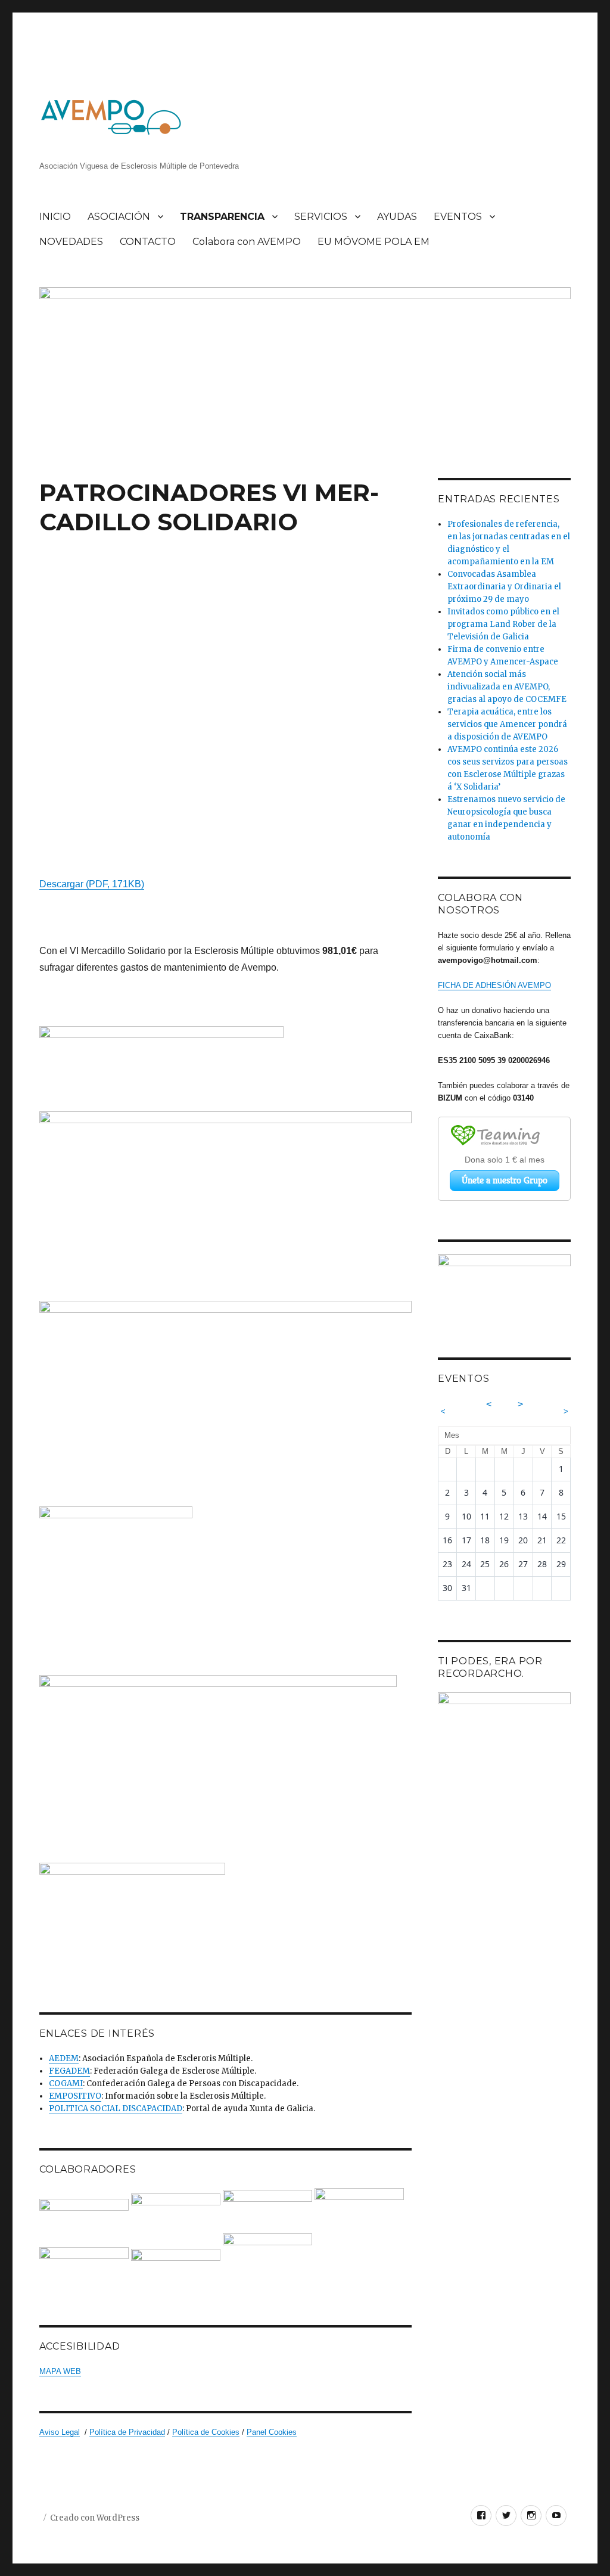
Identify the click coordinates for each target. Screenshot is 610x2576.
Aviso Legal (60, 2432)
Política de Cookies (206, 2432)
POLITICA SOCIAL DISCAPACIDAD (116, 2109)
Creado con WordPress (95, 2518)
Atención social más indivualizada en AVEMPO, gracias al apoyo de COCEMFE (507, 687)
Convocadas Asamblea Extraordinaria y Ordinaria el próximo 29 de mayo (504, 587)
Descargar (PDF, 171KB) (92, 884)
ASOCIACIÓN (119, 217)
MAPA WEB (60, 2371)
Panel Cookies (272, 2432)
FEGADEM (69, 2071)
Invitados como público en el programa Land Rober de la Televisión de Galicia (503, 624)
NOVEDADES (71, 242)
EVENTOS (458, 217)
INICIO (55, 217)
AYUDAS (397, 217)
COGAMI (66, 2084)
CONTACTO (148, 242)
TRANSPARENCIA (222, 217)
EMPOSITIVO (75, 2096)
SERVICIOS (321, 217)
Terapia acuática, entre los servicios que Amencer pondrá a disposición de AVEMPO (507, 724)
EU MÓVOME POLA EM (374, 242)
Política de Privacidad (127, 2432)
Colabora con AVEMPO (247, 242)
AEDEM (64, 2058)
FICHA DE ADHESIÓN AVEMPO (494, 985)
